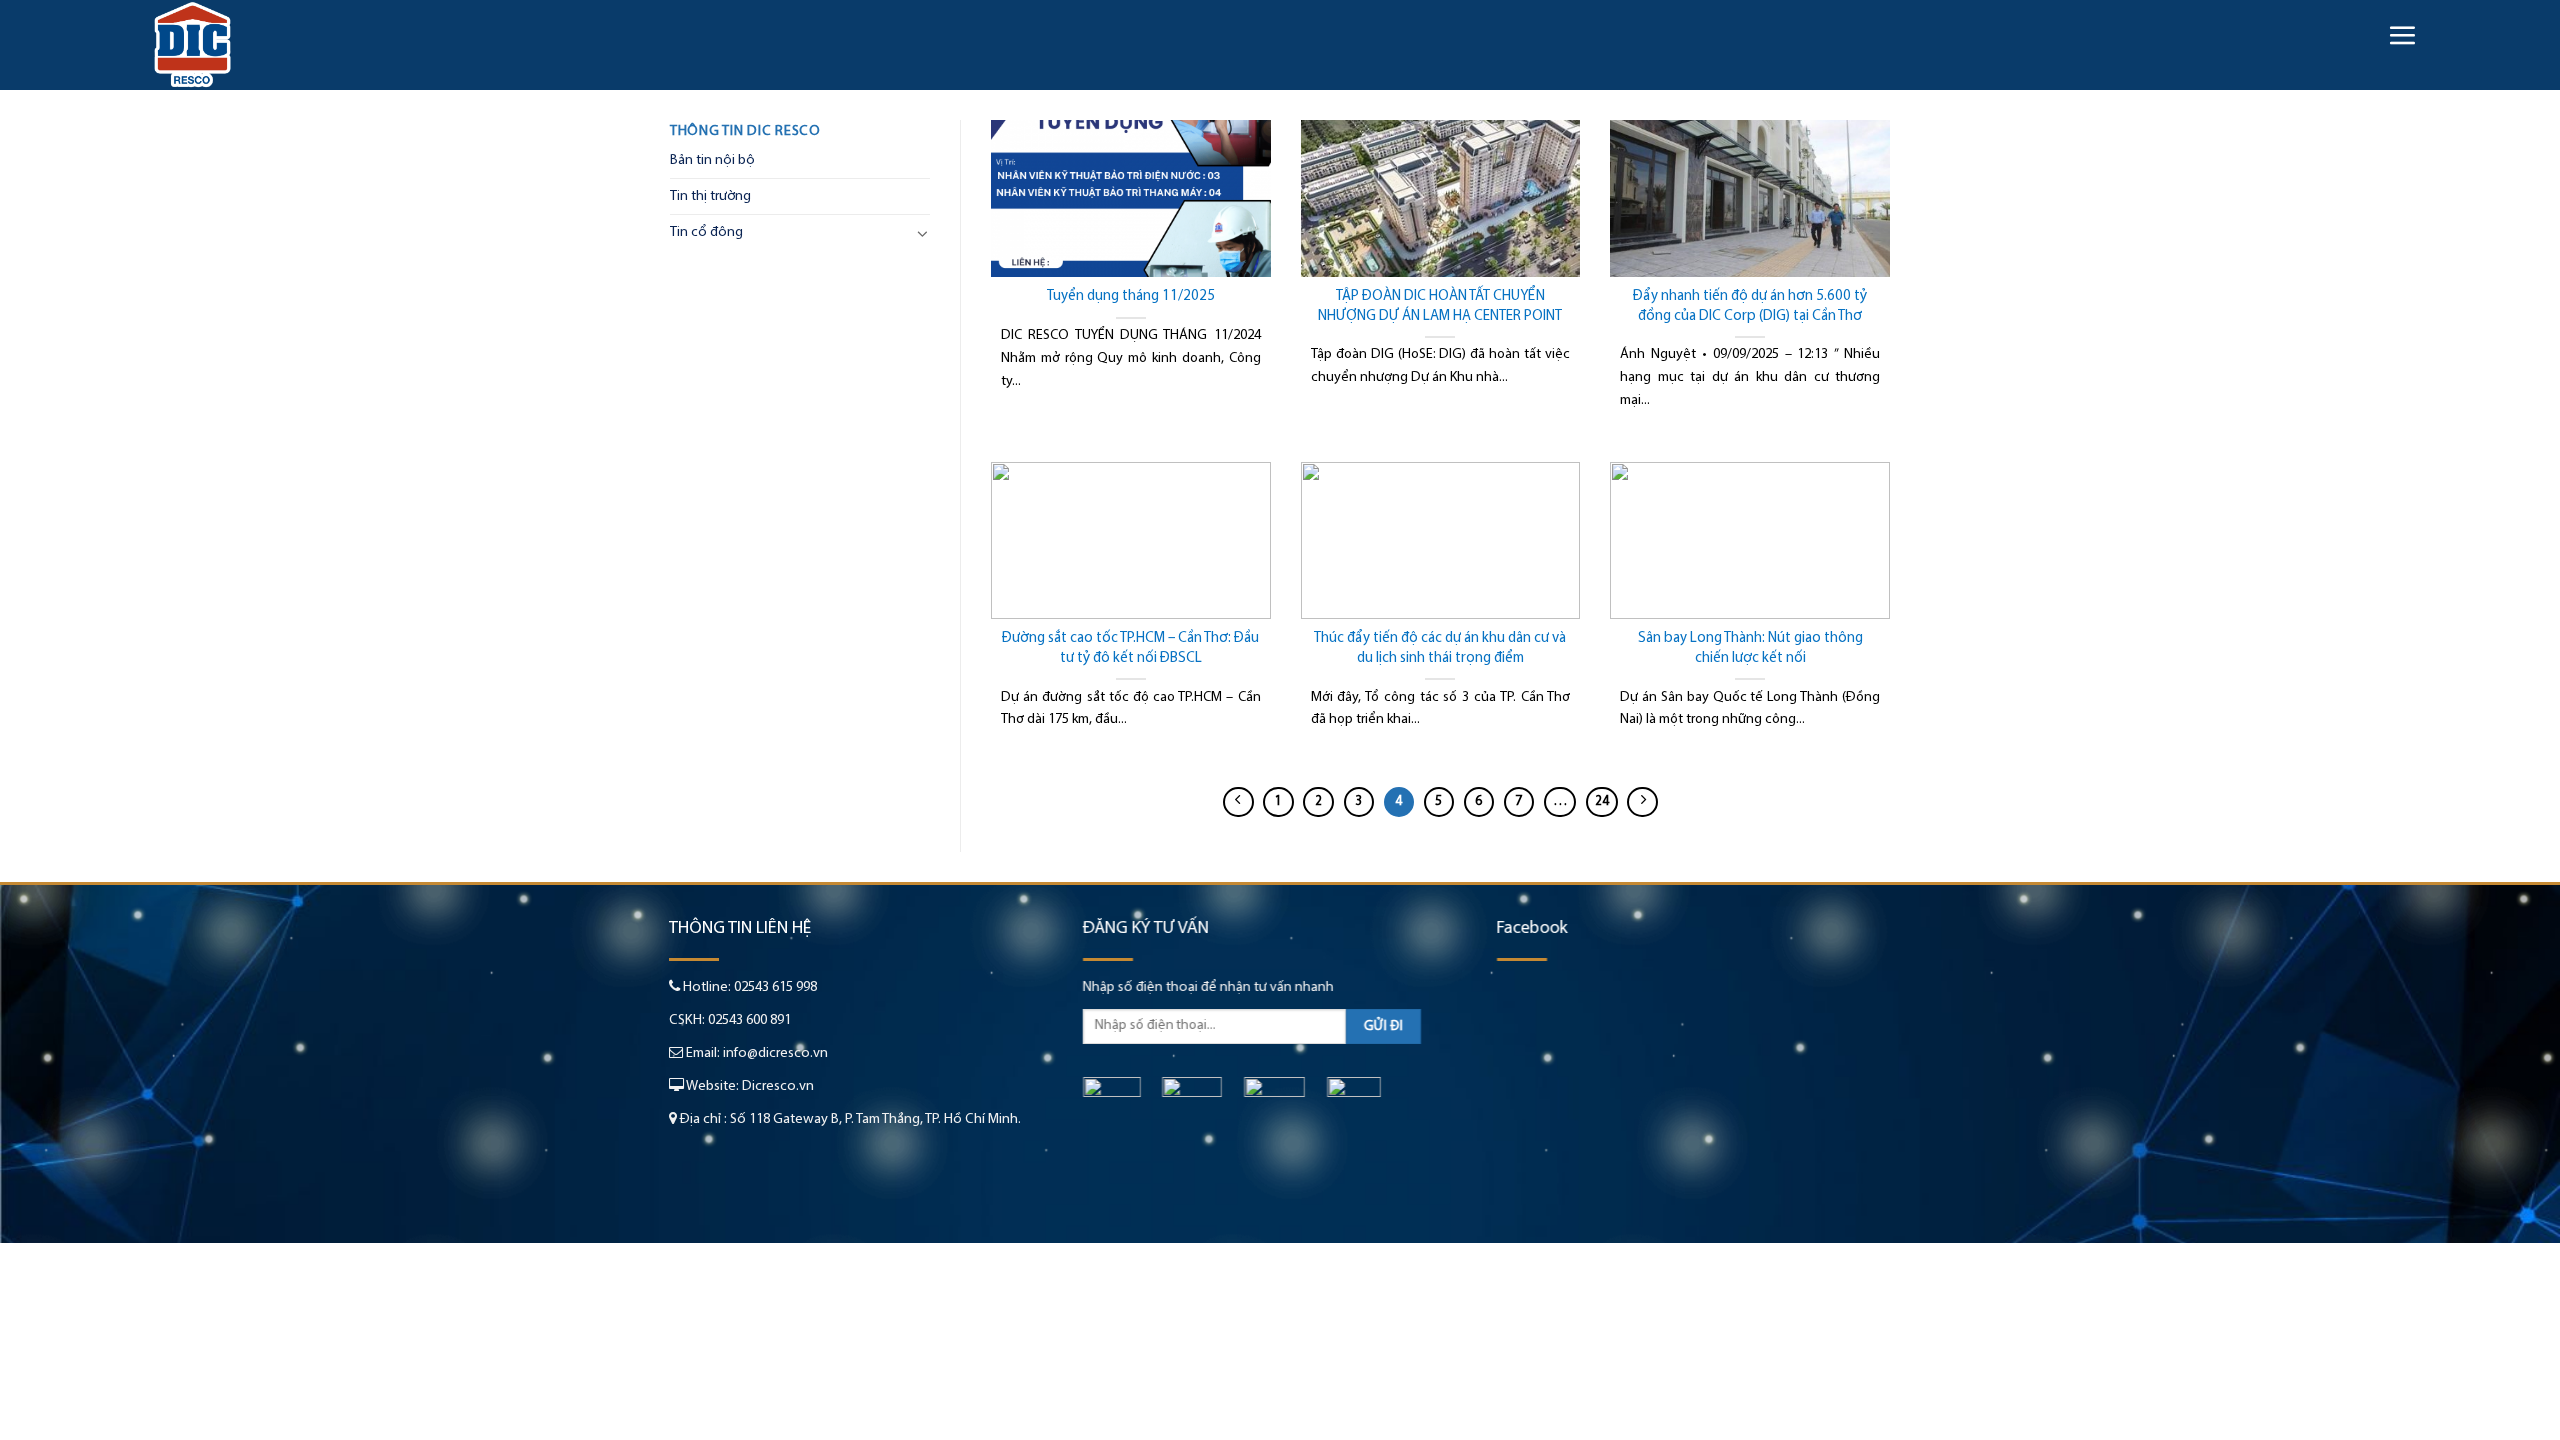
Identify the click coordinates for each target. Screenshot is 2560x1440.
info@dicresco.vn (775, 1053)
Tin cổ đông (706, 232)
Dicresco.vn (778, 1086)
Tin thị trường (710, 196)
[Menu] (2402, 35)
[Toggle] (923, 233)
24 (1602, 801)
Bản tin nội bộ (712, 160)
